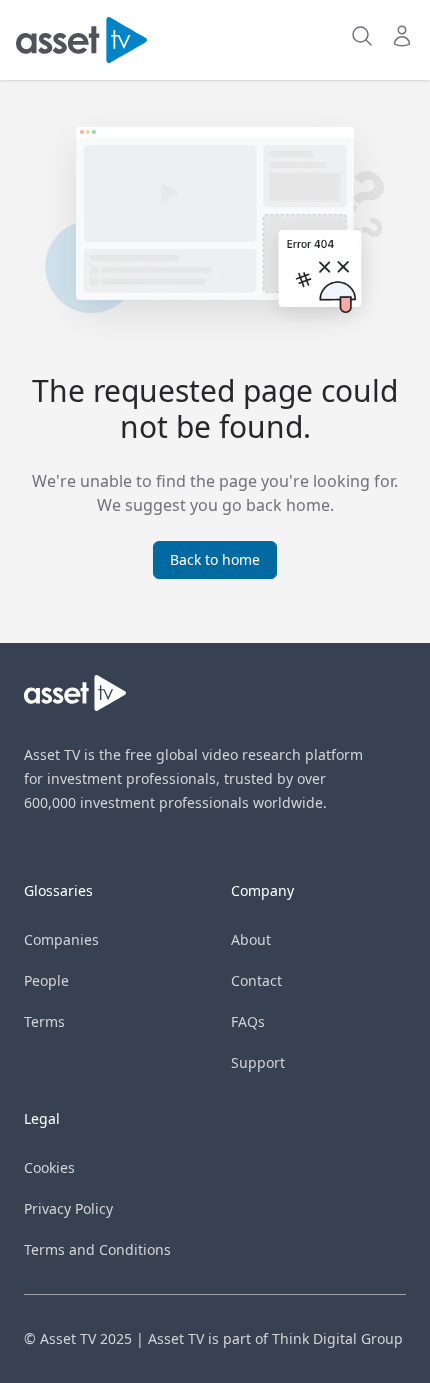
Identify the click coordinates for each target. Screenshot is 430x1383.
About (251, 939)
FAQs (248, 1021)
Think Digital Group (337, 1338)
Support (258, 1062)
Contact (256, 980)
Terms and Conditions (97, 1249)
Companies (61, 939)
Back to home (215, 559)
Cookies (49, 1167)
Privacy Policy (68, 1208)
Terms (44, 1021)
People (46, 980)
